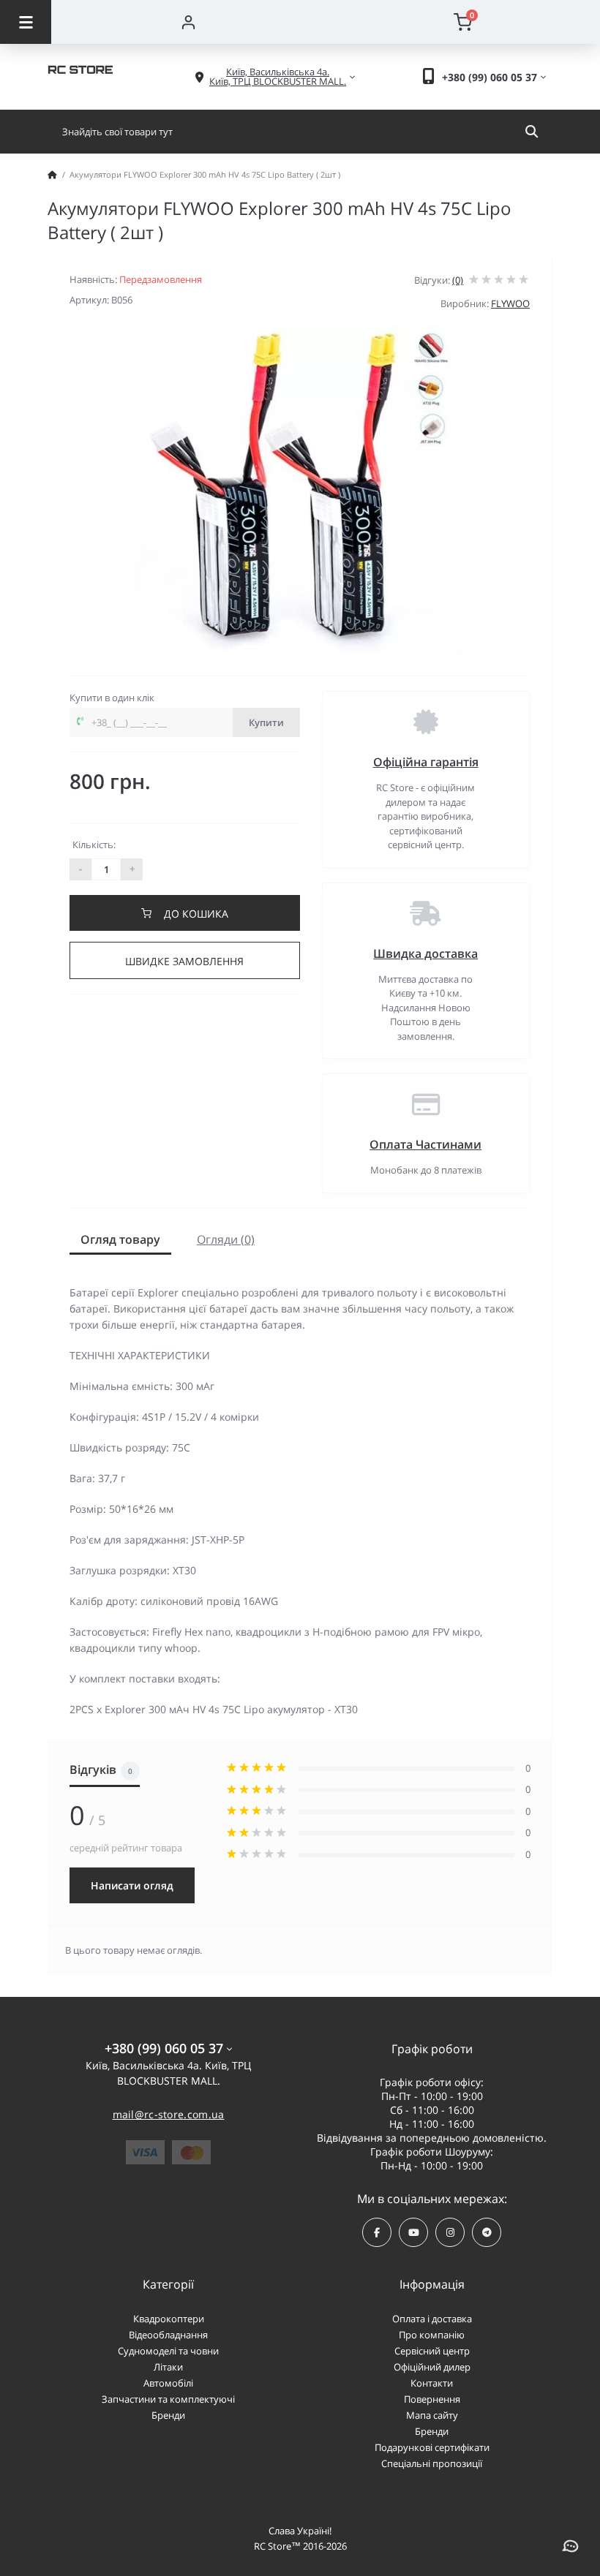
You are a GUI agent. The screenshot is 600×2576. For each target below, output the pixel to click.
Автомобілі (168, 2383)
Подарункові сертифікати (432, 2447)
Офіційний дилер (432, 2367)
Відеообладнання (168, 2335)
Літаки (168, 2367)
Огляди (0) (226, 1239)
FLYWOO (510, 303)
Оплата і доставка (432, 2319)
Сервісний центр (432, 2351)
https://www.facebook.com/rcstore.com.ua (377, 2232)
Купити (266, 722)
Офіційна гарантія (426, 762)
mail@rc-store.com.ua (169, 2114)
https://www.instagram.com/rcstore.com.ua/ (450, 2232)
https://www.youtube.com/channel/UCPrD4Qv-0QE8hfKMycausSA (413, 2232)
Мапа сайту (432, 2415)
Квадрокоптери (169, 2319)
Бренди (168, 2415)
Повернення (432, 2399)
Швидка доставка (425, 953)
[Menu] (26, 22)
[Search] (532, 132)
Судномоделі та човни (168, 2351)
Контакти (432, 2383)
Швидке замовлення (184, 961)
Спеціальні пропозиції (432, 2463)
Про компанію (432, 2335)
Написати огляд (132, 1885)
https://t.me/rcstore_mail (487, 2232)
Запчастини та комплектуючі (168, 2399)
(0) (458, 280)
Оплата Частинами (425, 1144)
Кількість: (94, 845)
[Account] (188, 22)
